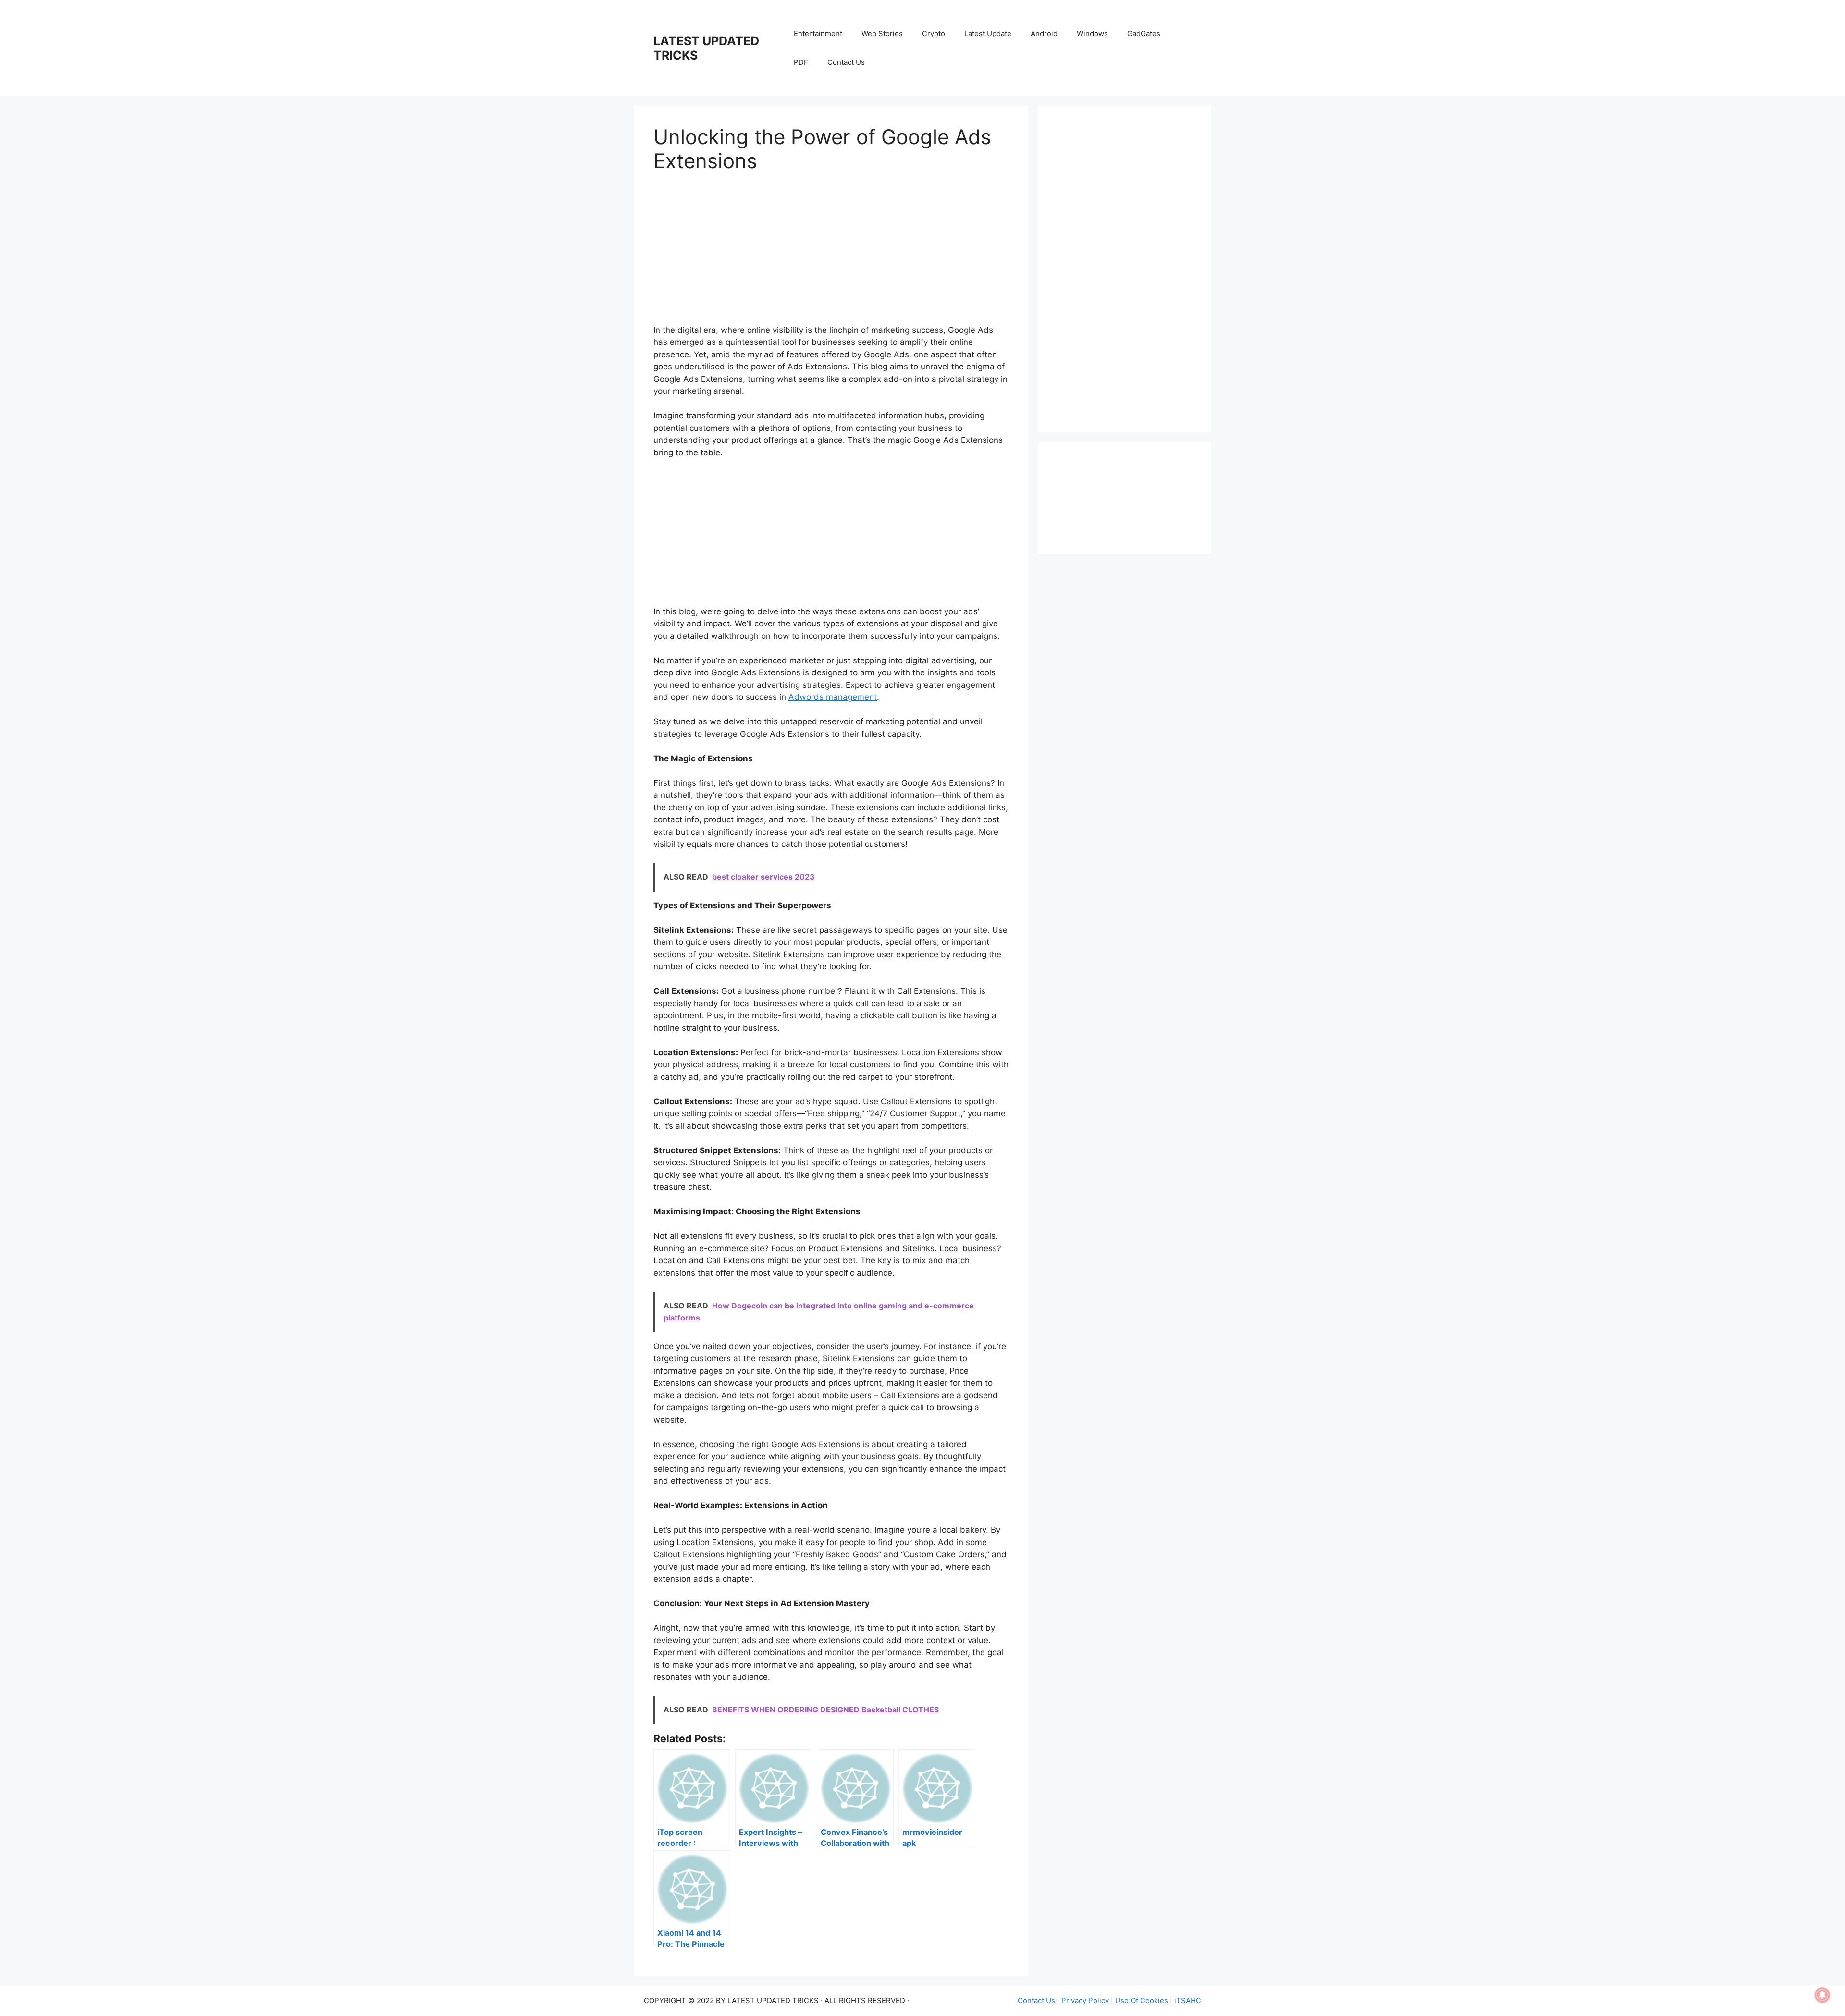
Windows (1092, 33)
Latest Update (988, 33)
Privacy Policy (1085, 2000)
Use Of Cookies (1142, 2000)
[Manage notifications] (1822, 1995)
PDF (801, 62)
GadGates (1144, 33)
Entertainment (818, 33)
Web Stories (882, 33)
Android (1044, 33)
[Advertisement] (831, 257)
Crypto (934, 33)
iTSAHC (1188, 2000)
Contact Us (846, 62)
